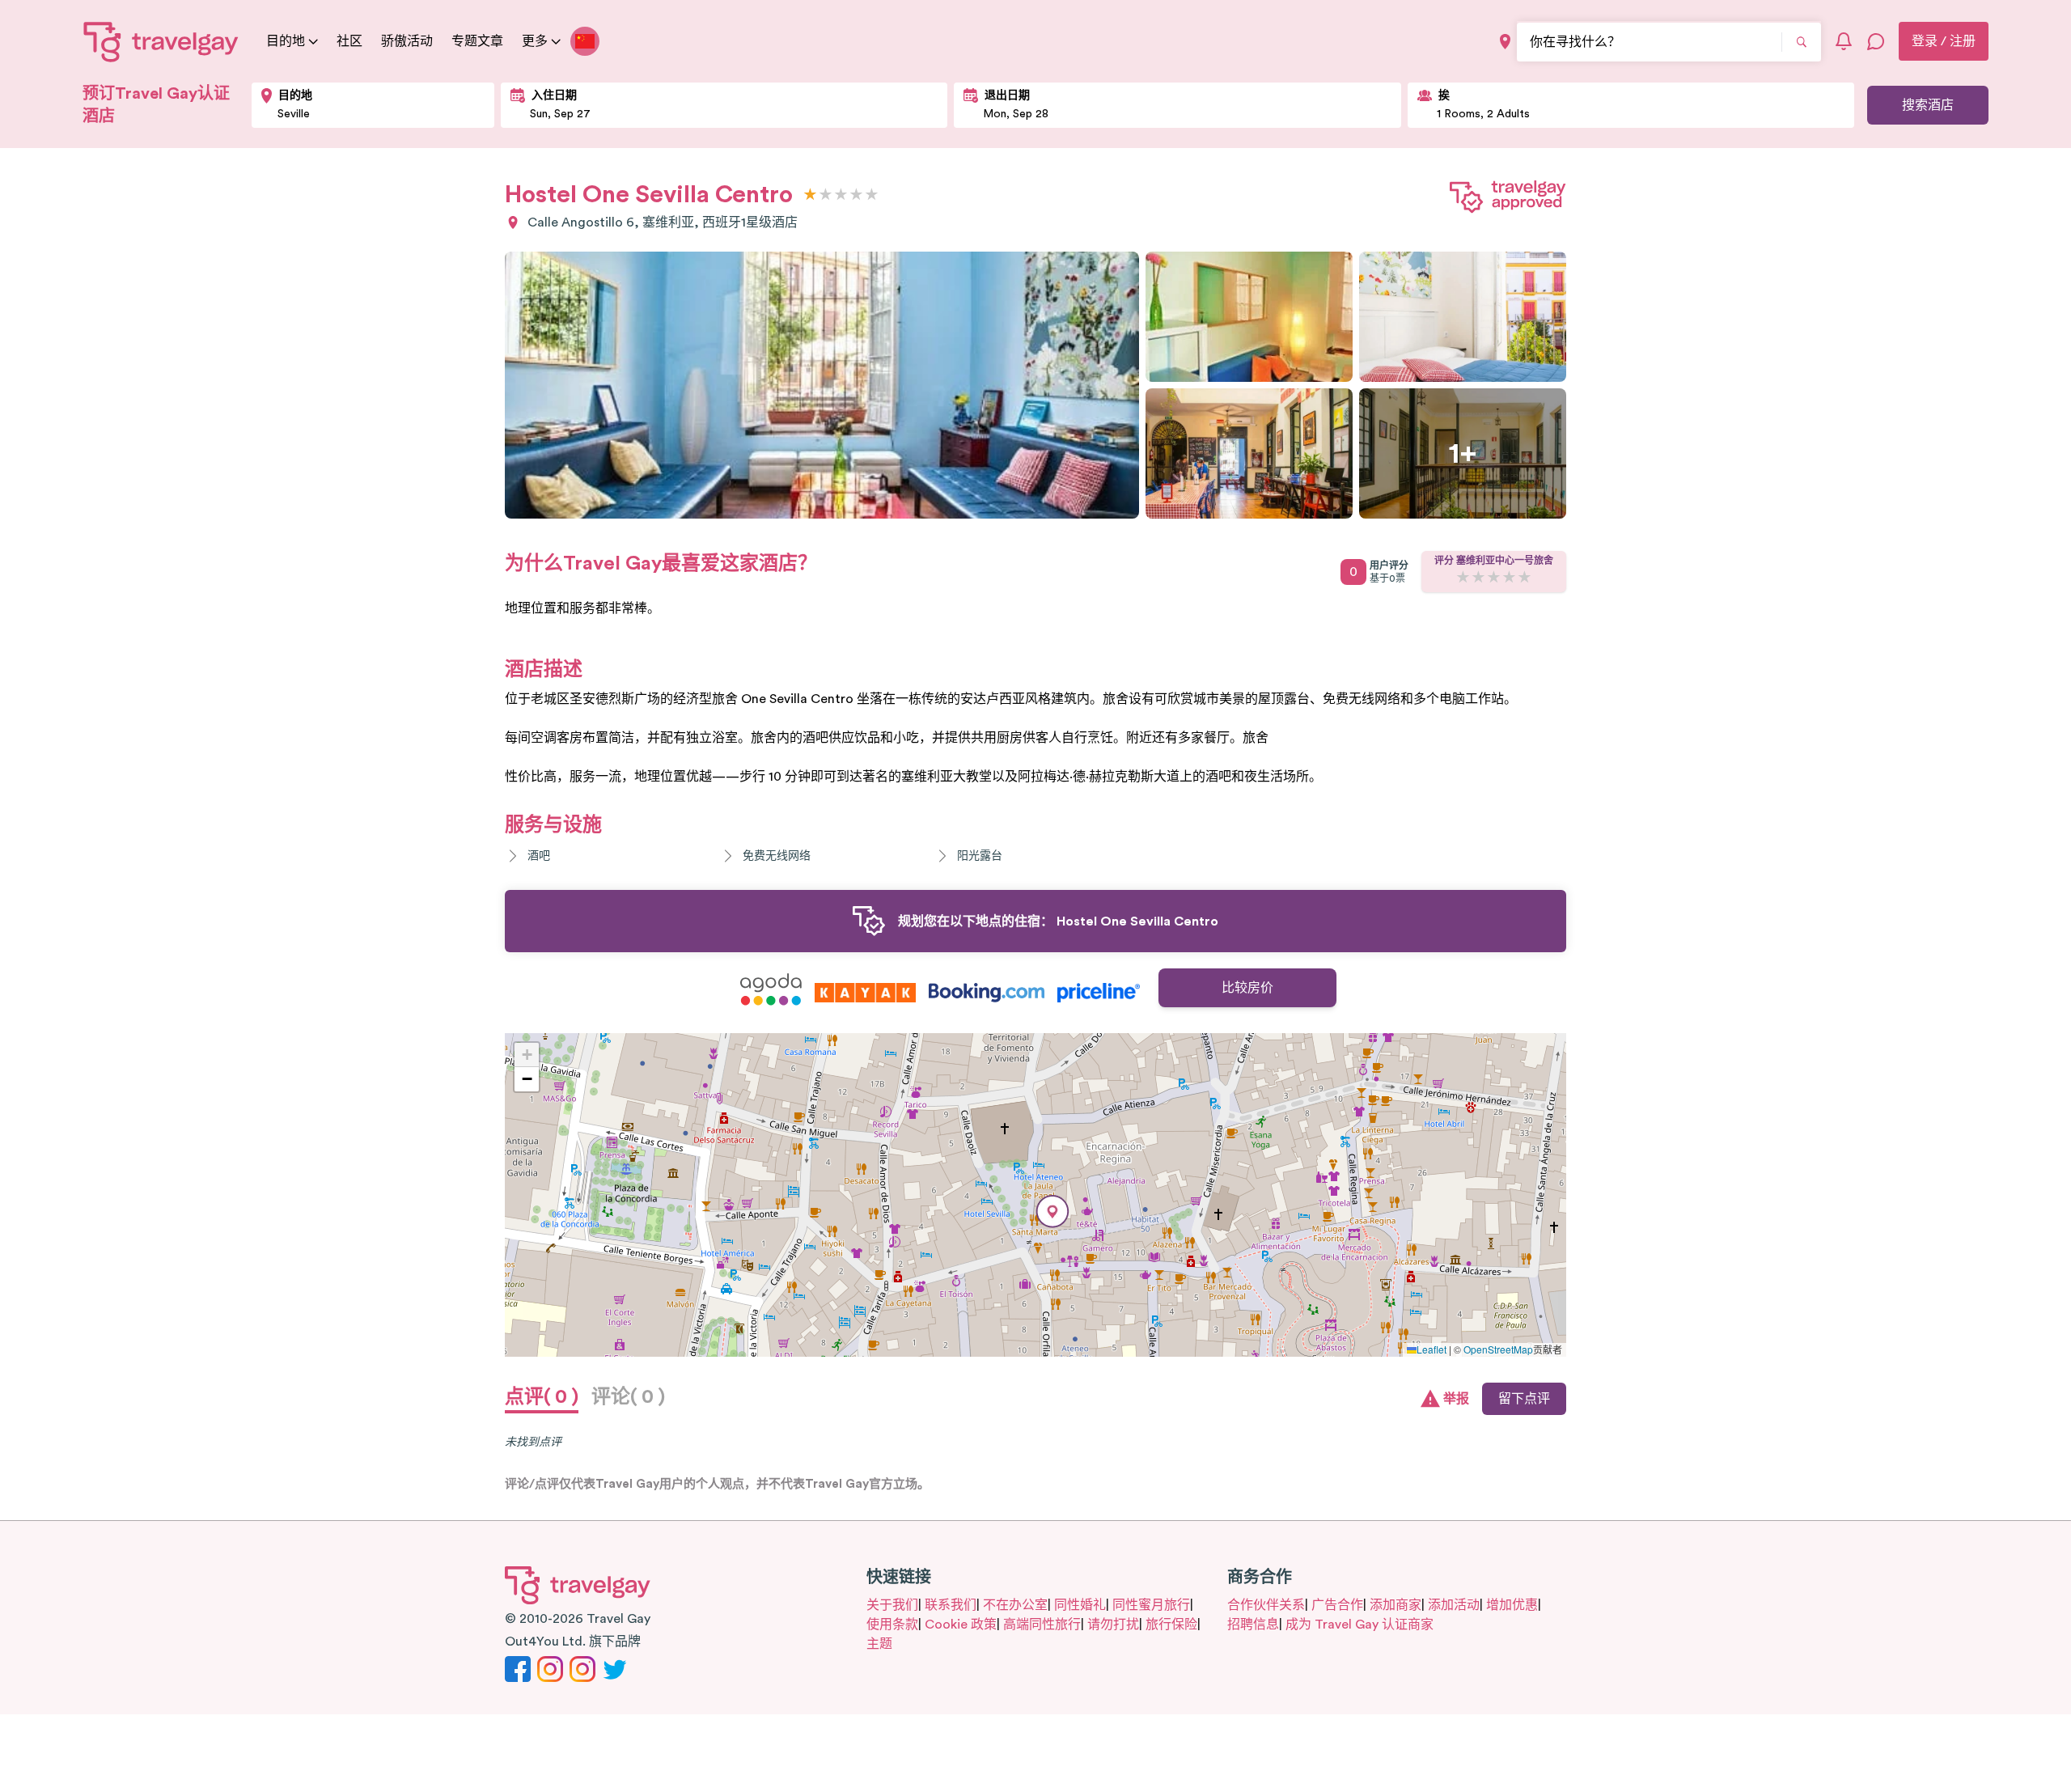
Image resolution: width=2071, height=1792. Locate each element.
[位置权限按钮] (1505, 42)
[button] (1052, 1212)
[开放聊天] (1876, 41)
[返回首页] (161, 41)
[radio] (810, 195)
